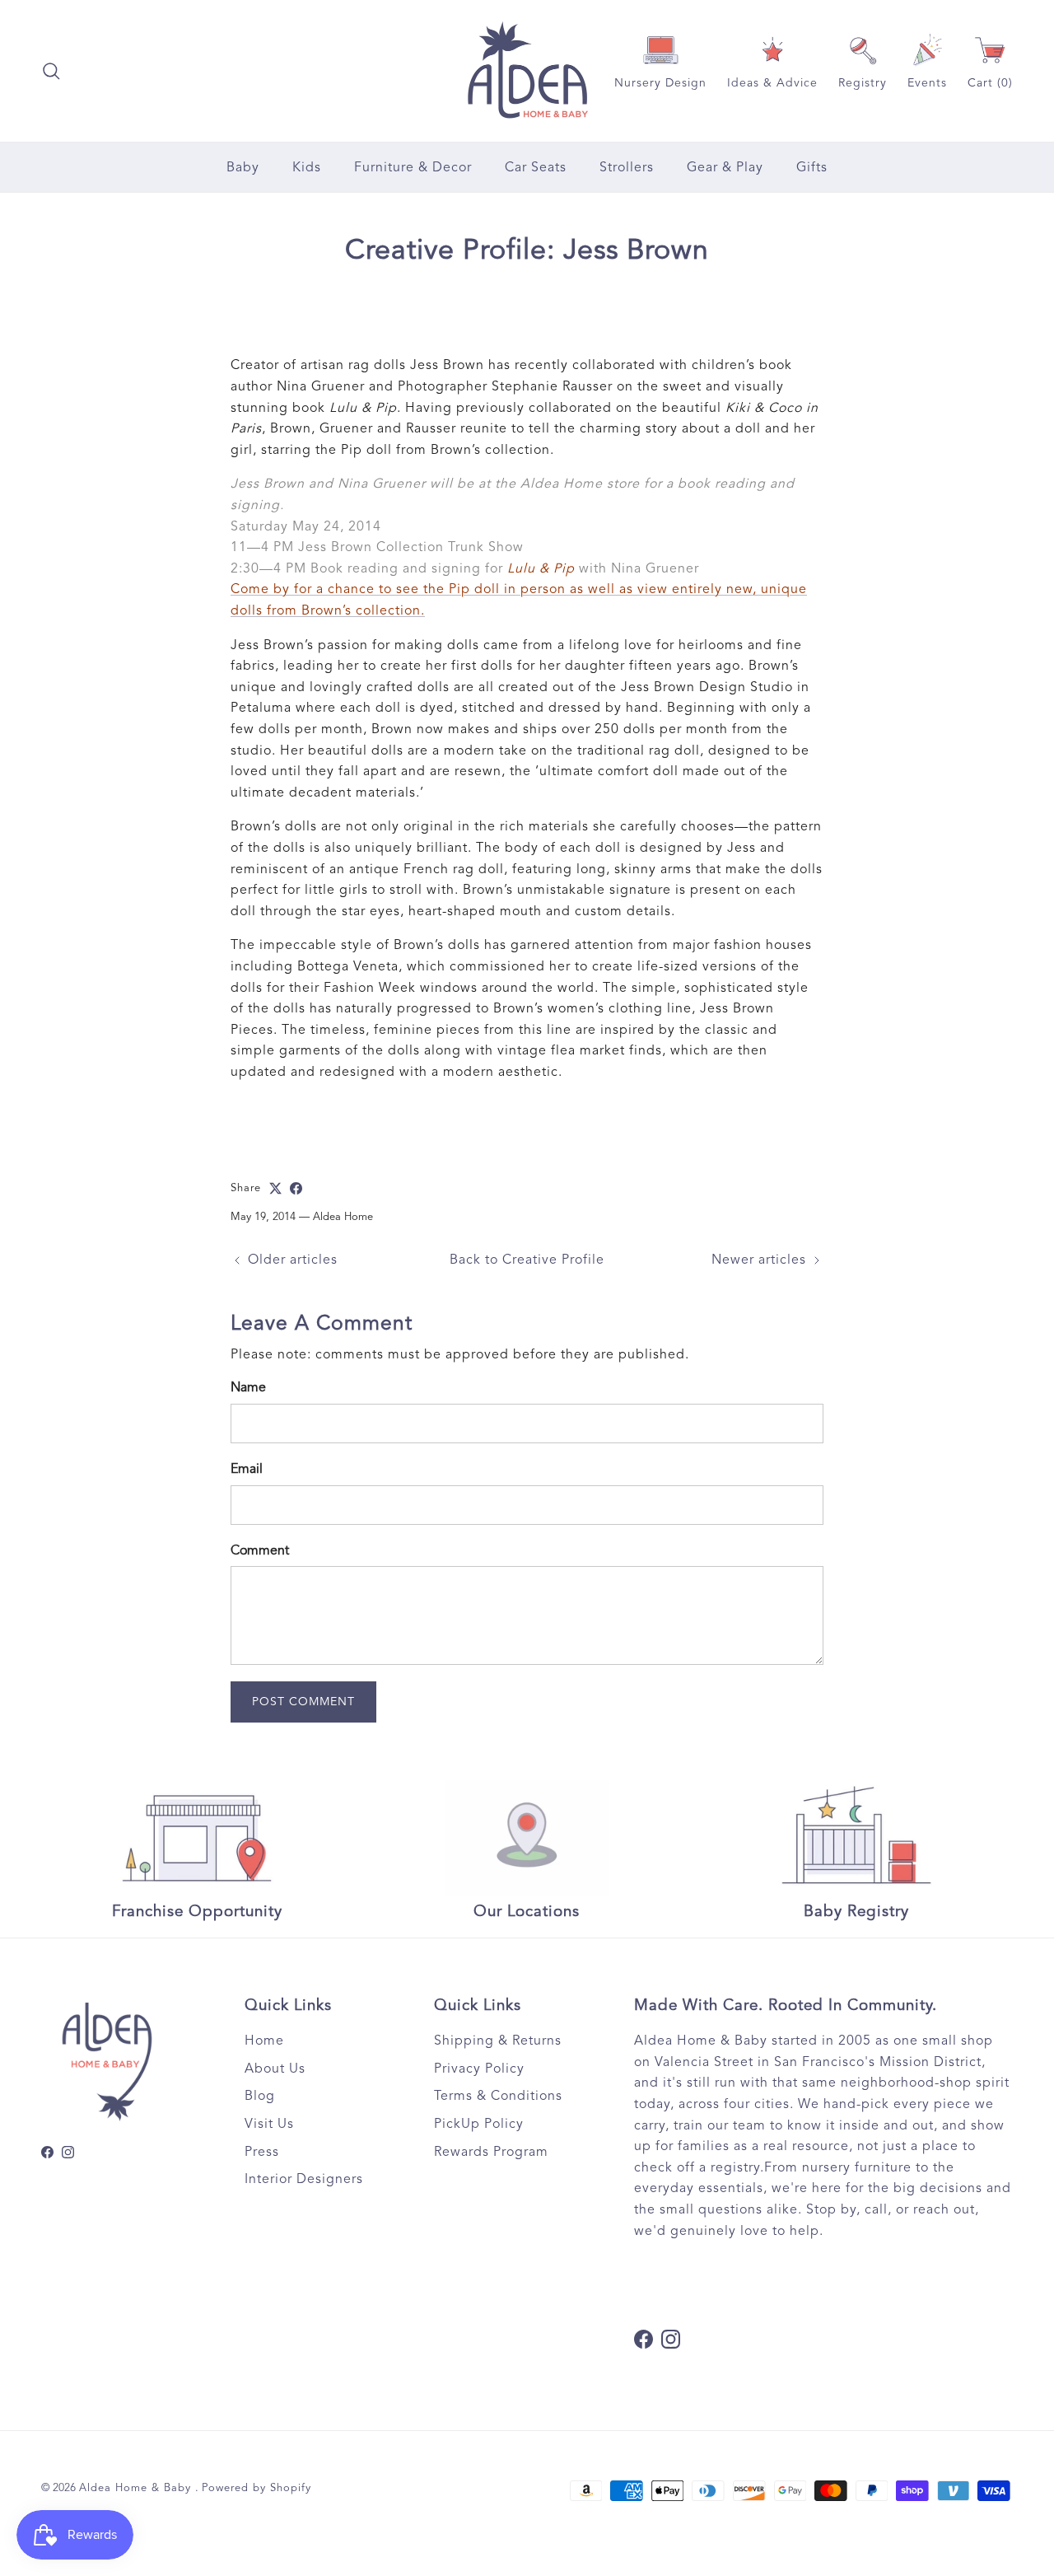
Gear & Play (725, 167)
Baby (243, 167)
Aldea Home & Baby (137, 2488)
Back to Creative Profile (527, 1260)
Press (262, 2152)
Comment (260, 1550)
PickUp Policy (479, 2124)
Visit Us (269, 2124)
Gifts (812, 167)
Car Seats (536, 167)
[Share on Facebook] (296, 1188)
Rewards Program (491, 2152)
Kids (307, 167)
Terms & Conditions (498, 2096)
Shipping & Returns (498, 2041)
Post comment (303, 1702)
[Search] (51, 71)
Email (247, 1469)
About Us (275, 2069)
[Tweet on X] (275, 1188)
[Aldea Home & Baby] (527, 71)
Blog (260, 2096)
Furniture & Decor (413, 167)
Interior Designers (304, 2179)
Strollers (627, 167)
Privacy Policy (479, 2069)
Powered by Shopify (257, 2488)
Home (264, 2041)
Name (248, 1387)
